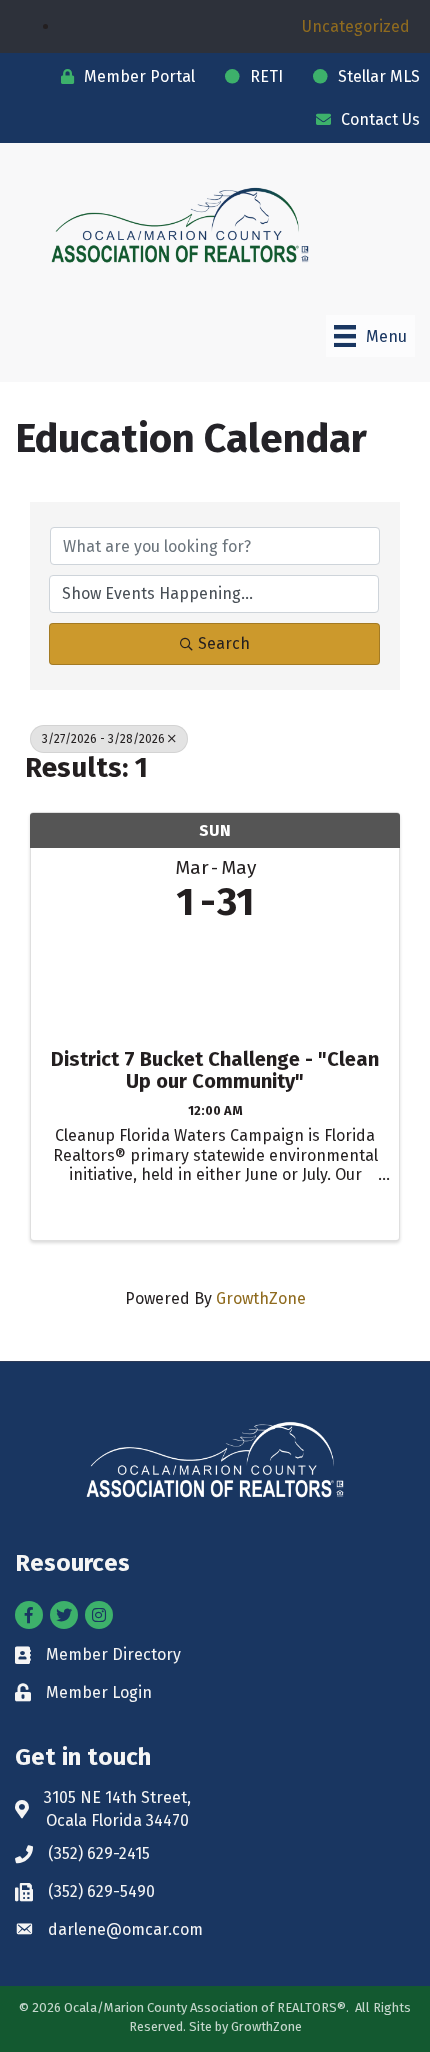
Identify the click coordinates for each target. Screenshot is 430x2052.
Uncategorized (356, 26)
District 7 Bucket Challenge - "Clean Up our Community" (215, 1070)
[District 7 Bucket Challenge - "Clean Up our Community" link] (215, 980)
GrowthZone (261, 1298)
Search (224, 643)
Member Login (99, 1692)
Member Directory (113, 1654)
